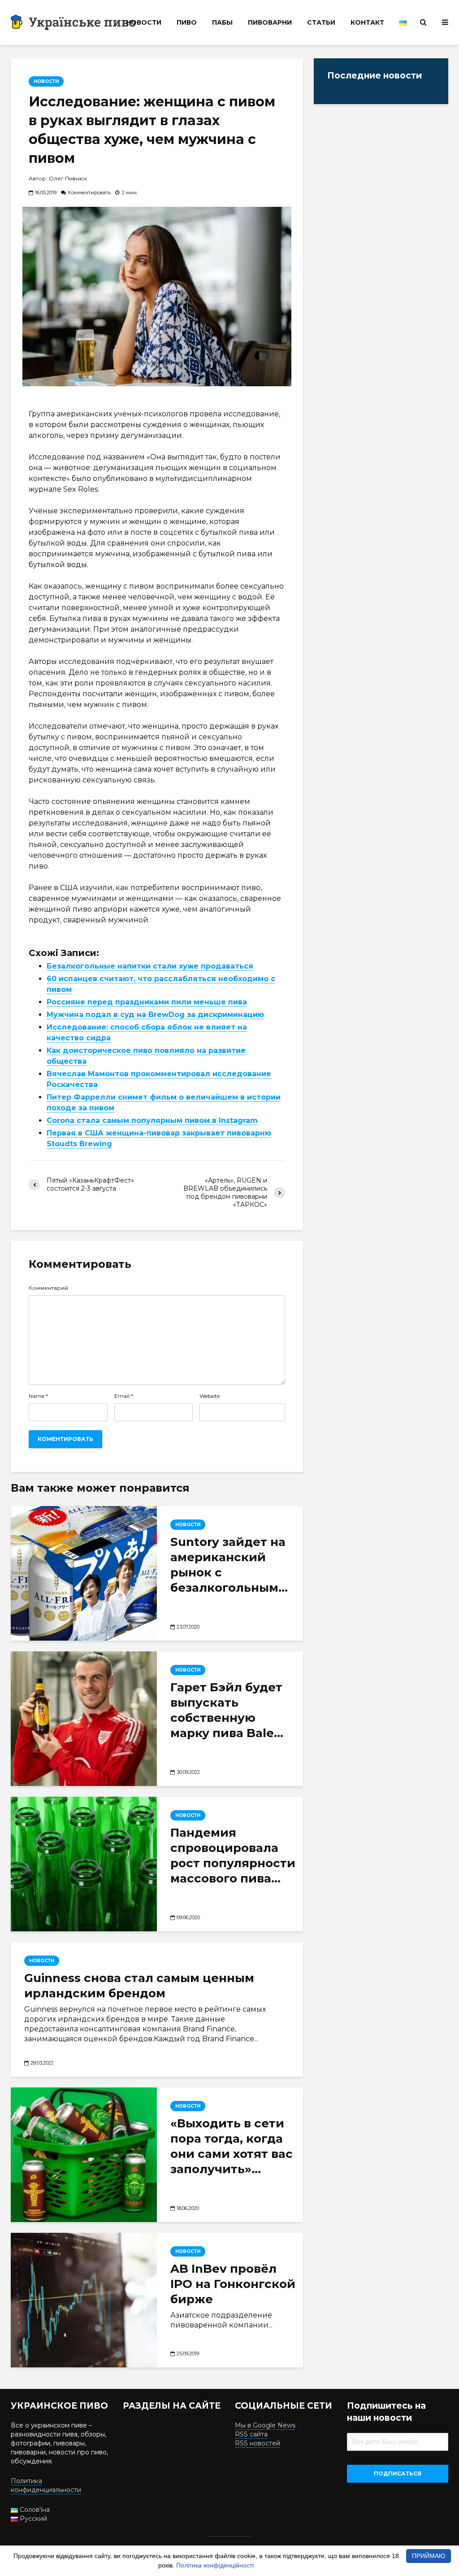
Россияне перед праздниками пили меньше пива (147, 1002)
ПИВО (187, 22)
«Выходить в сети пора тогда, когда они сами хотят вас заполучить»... (232, 2146)
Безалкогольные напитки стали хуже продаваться (150, 966)
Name (38, 1396)
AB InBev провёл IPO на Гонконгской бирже (233, 2284)
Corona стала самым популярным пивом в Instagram (152, 1120)
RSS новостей (258, 2443)
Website (210, 1396)
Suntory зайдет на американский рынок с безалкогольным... (229, 1565)
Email (124, 1396)
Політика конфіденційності (215, 2565)
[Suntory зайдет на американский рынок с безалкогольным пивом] (84, 1573)
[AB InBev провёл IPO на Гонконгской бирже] (84, 2300)
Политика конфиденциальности (46, 2485)
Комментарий (48, 1288)
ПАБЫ (222, 22)
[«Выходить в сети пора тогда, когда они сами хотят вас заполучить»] (84, 2155)
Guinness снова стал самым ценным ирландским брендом (139, 1986)
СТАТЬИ (321, 22)
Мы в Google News (265, 2425)
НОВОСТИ (144, 22)
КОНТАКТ (367, 22)
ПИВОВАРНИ (270, 22)
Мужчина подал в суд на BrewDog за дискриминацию (155, 1015)
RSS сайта (251, 2434)
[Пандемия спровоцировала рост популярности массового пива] (84, 1864)
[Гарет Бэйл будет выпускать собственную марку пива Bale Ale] (84, 1719)
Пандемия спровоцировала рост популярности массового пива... (233, 1856)
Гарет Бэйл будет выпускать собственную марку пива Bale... (227, 1710)
